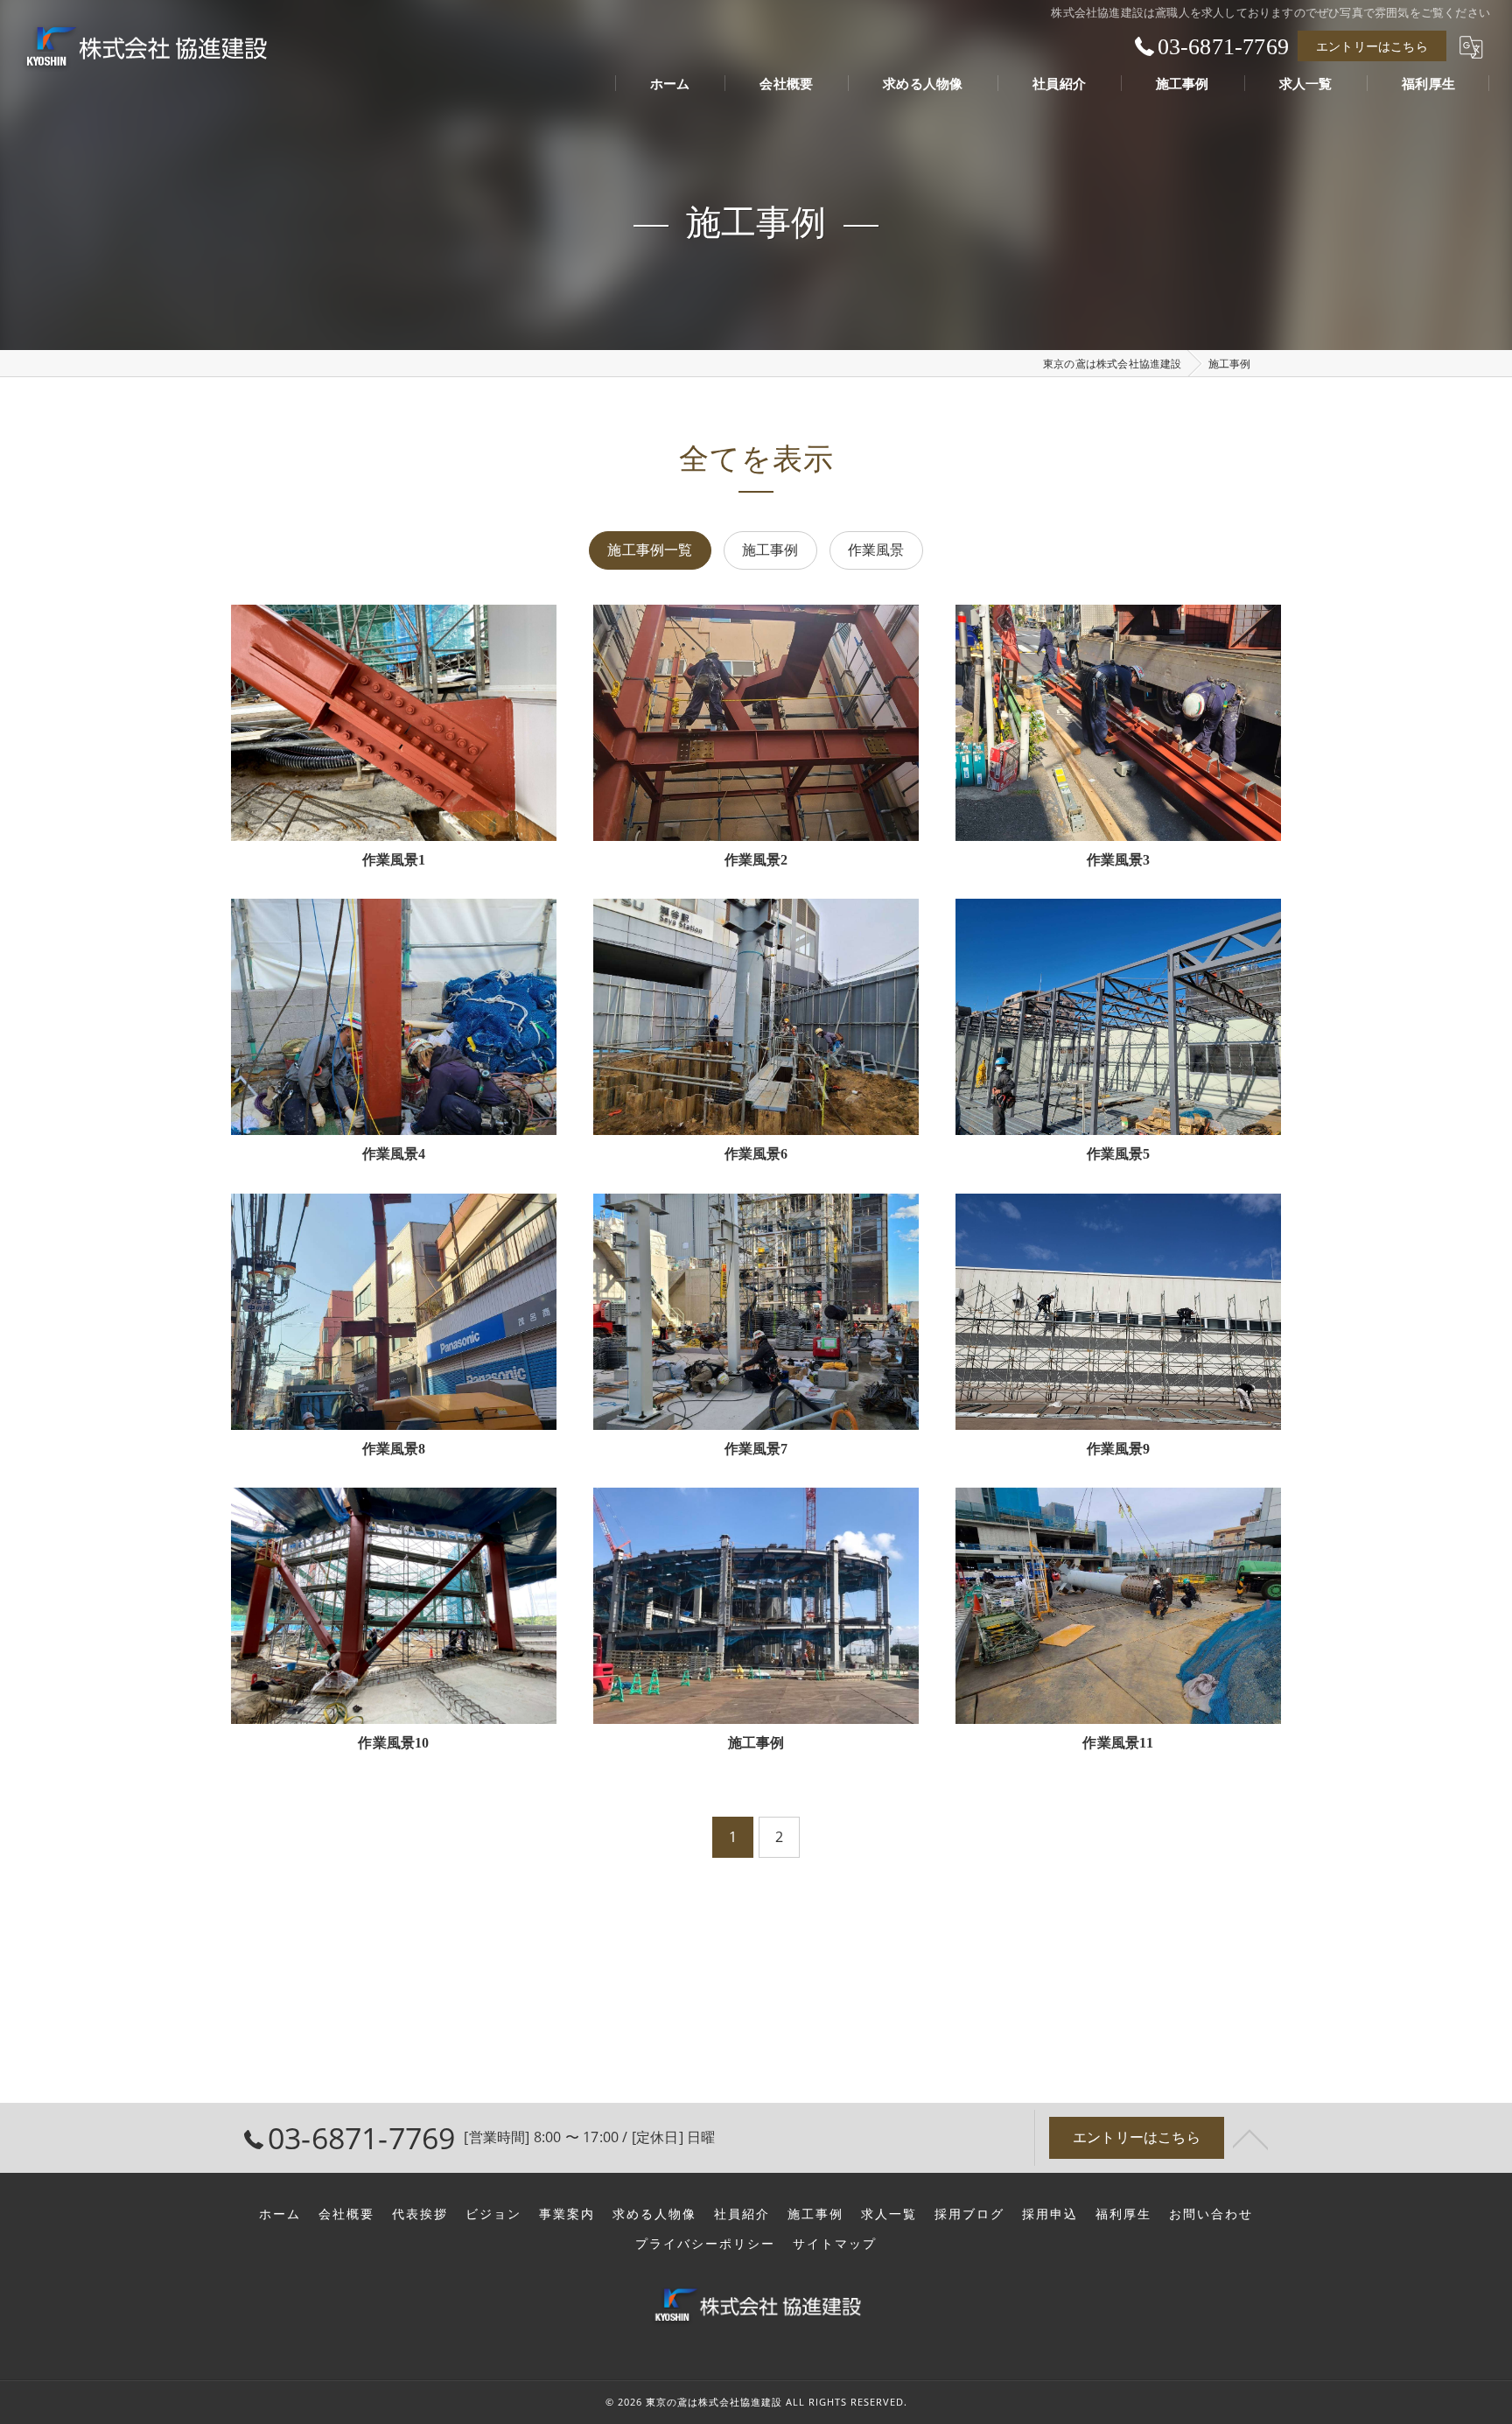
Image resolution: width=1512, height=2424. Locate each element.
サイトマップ (835, 2244)
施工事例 (770, 550)
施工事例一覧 (650, 550)
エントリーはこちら (1372, 46)
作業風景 (876, 550)
